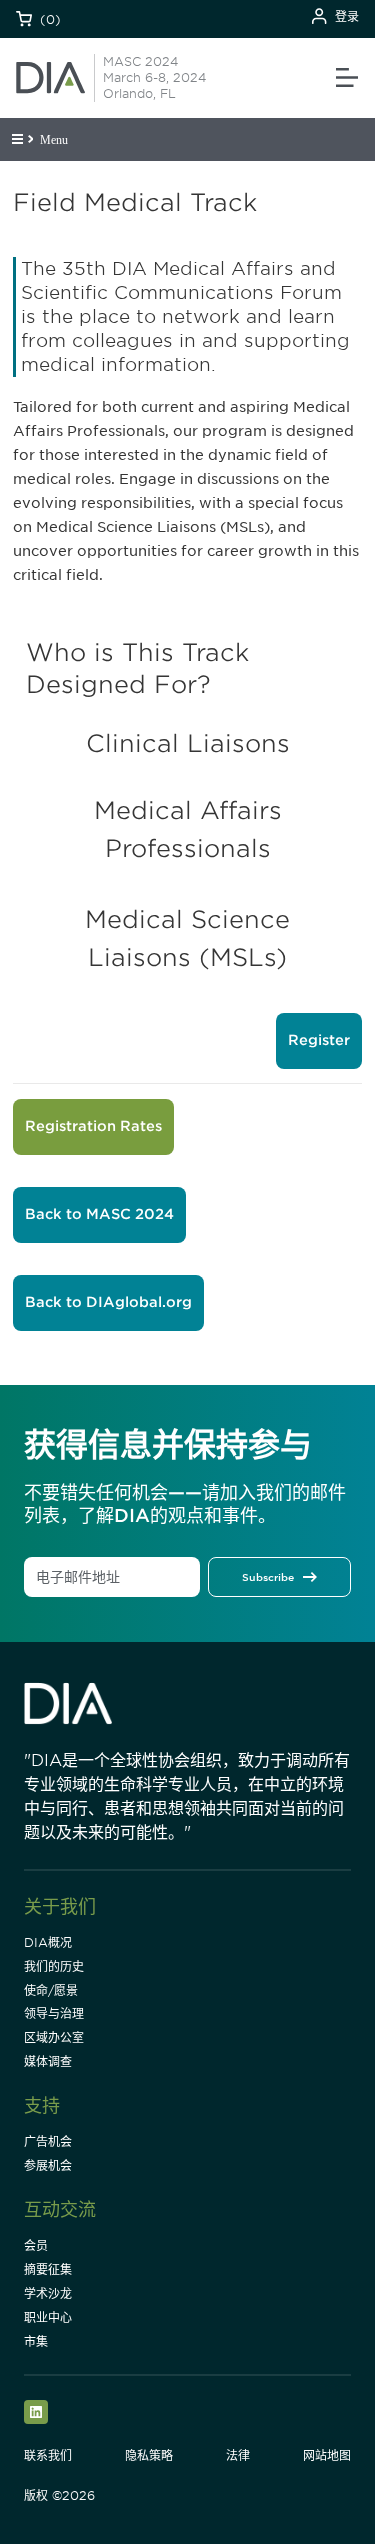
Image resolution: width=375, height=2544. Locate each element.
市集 (36, 2341)
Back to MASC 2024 (99, 1214)
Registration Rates (93, 1126)
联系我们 (48, 2455)
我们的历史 (54, 1966)
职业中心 (48, 2317)
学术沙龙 (48, 2293)
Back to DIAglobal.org (108, 1302)
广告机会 (48, 2141)
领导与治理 (54, 2013)
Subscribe (268, 1577)
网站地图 (327, 2455)
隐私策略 (149, 2455)
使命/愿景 (51, 1990)
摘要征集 (48, 2269)
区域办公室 (54, 2037)
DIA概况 (48, 1942)
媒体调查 (48, 2061)
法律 (238, 2455)
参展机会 (48, 2165)
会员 (36, 2245)
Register (319, 1040)
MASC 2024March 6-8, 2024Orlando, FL (154, 77)
